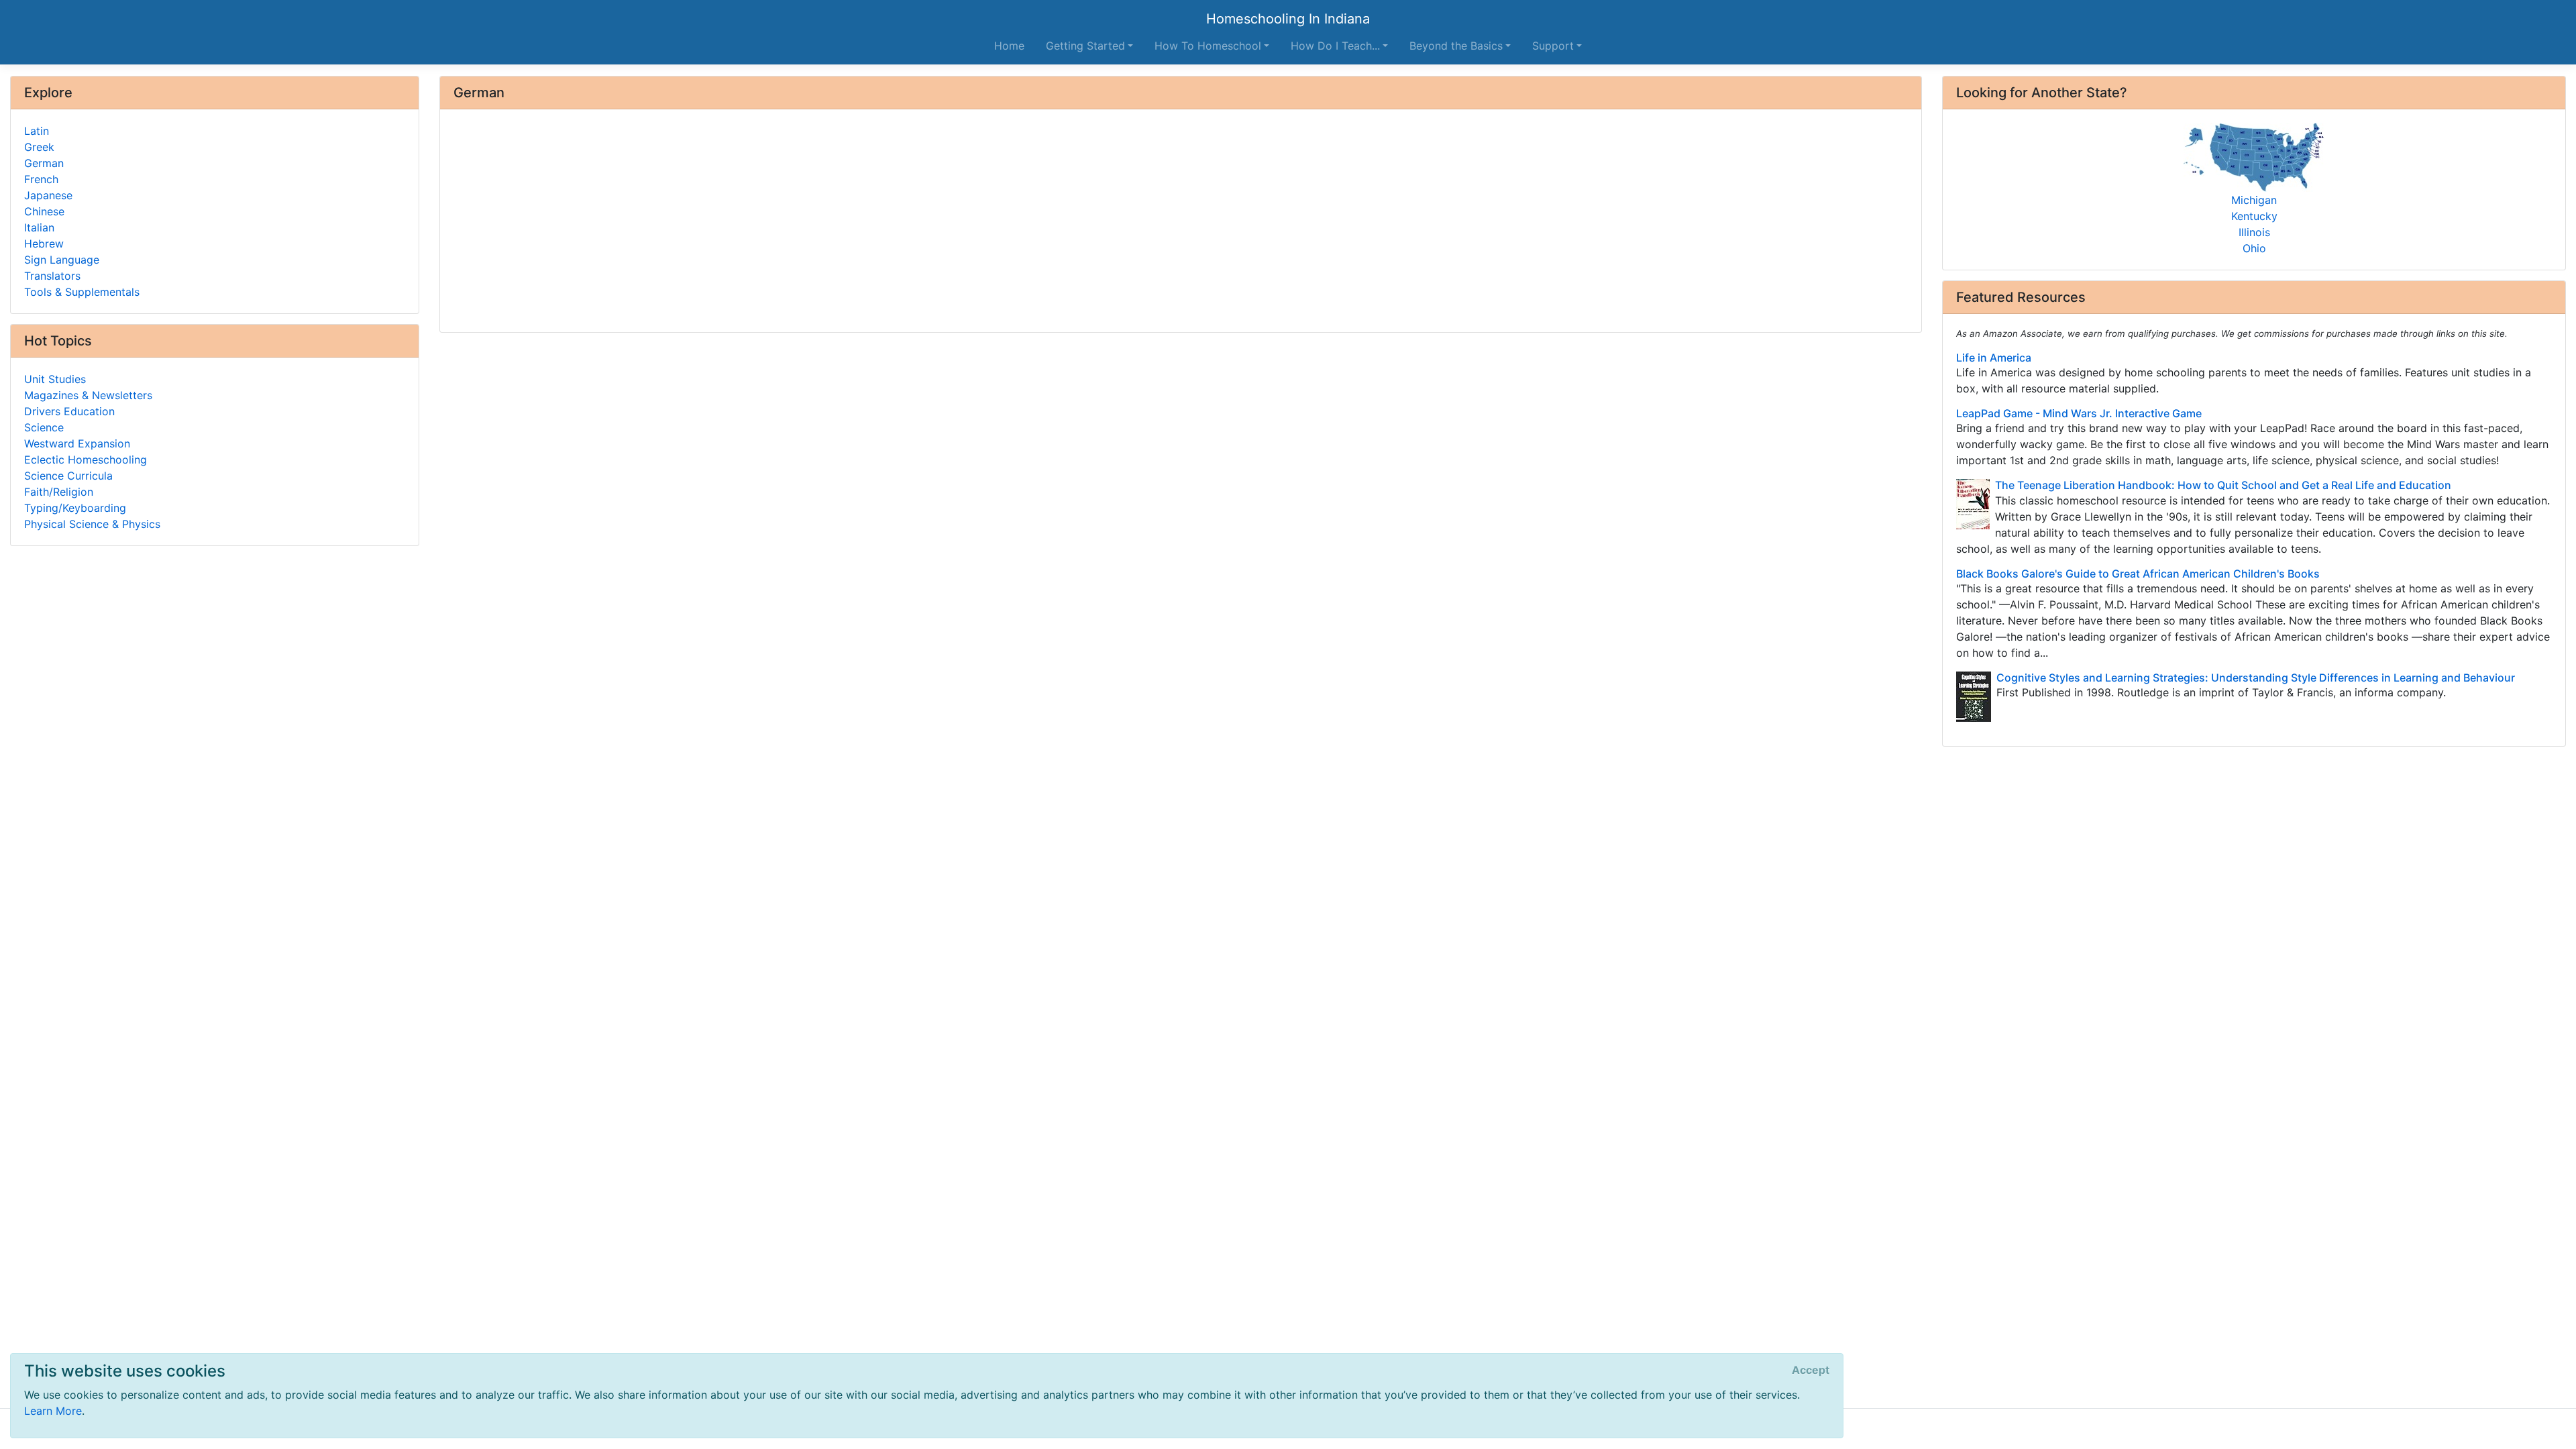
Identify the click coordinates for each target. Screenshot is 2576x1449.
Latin (37, 131)
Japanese (48, 195)
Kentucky (2254, 216)
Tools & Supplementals (82, 292)
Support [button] (1553, 46)
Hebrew (44, 244)
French (41, 179)
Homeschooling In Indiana (1288, 19)
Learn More (53, 1411)
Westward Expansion (77, 443)
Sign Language (62, 260)
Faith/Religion (59, 492)
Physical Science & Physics (92, 524)
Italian (39, 227)
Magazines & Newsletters (88, 395)
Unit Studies (55, 379)
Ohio (2254, 248)
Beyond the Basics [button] (1456, 46)
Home (1009, 46)
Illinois (2254, 232)
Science (44, 427)
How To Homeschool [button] (1208, 46)
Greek (39, 147)
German (44, 163)
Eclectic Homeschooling (86, 460)
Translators (52, 276)
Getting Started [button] (1085, 46)
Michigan (2254, 200)
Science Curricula (68, 476)
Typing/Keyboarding (75, 508)
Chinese (44, 211)
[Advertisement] (856, 222)
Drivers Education (69, 411)
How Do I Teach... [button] (1335, 46)
